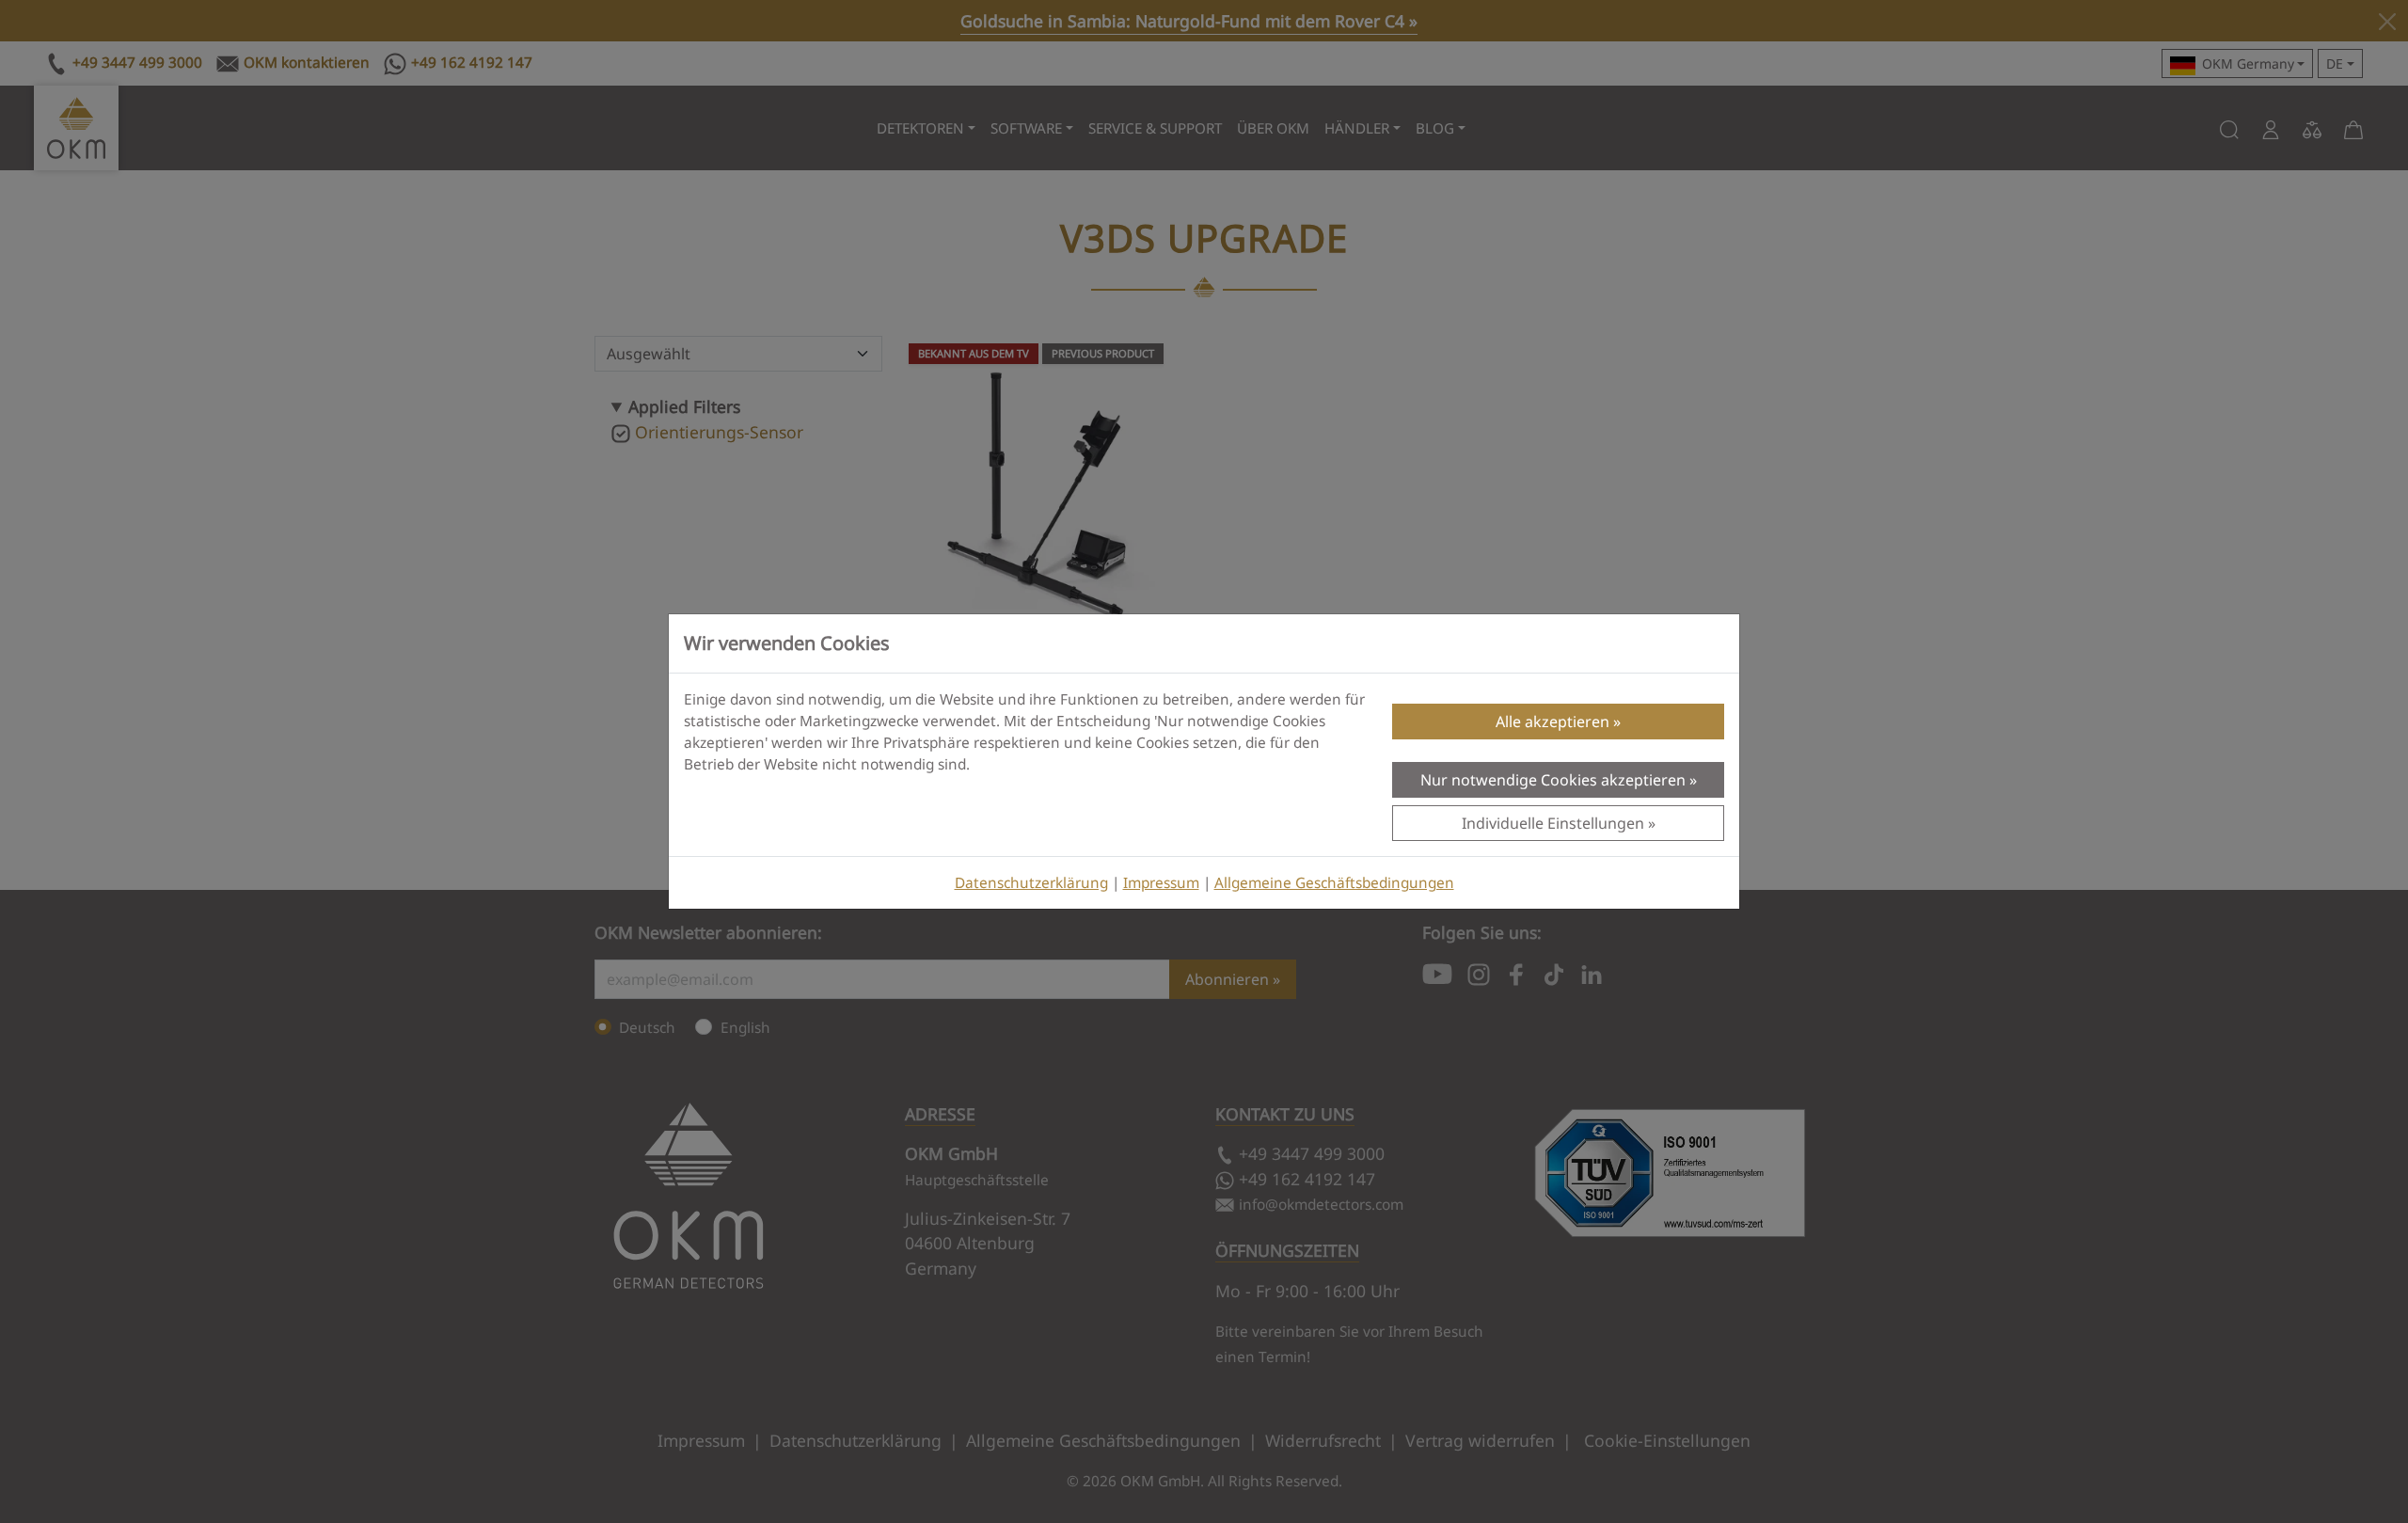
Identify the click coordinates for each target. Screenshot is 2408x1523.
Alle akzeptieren (1553, 722)
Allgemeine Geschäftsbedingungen (1334, 883)
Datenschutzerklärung (1031, 883)
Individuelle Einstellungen (1553, 823)
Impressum (1161, 883)
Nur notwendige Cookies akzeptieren (1553, 780)
